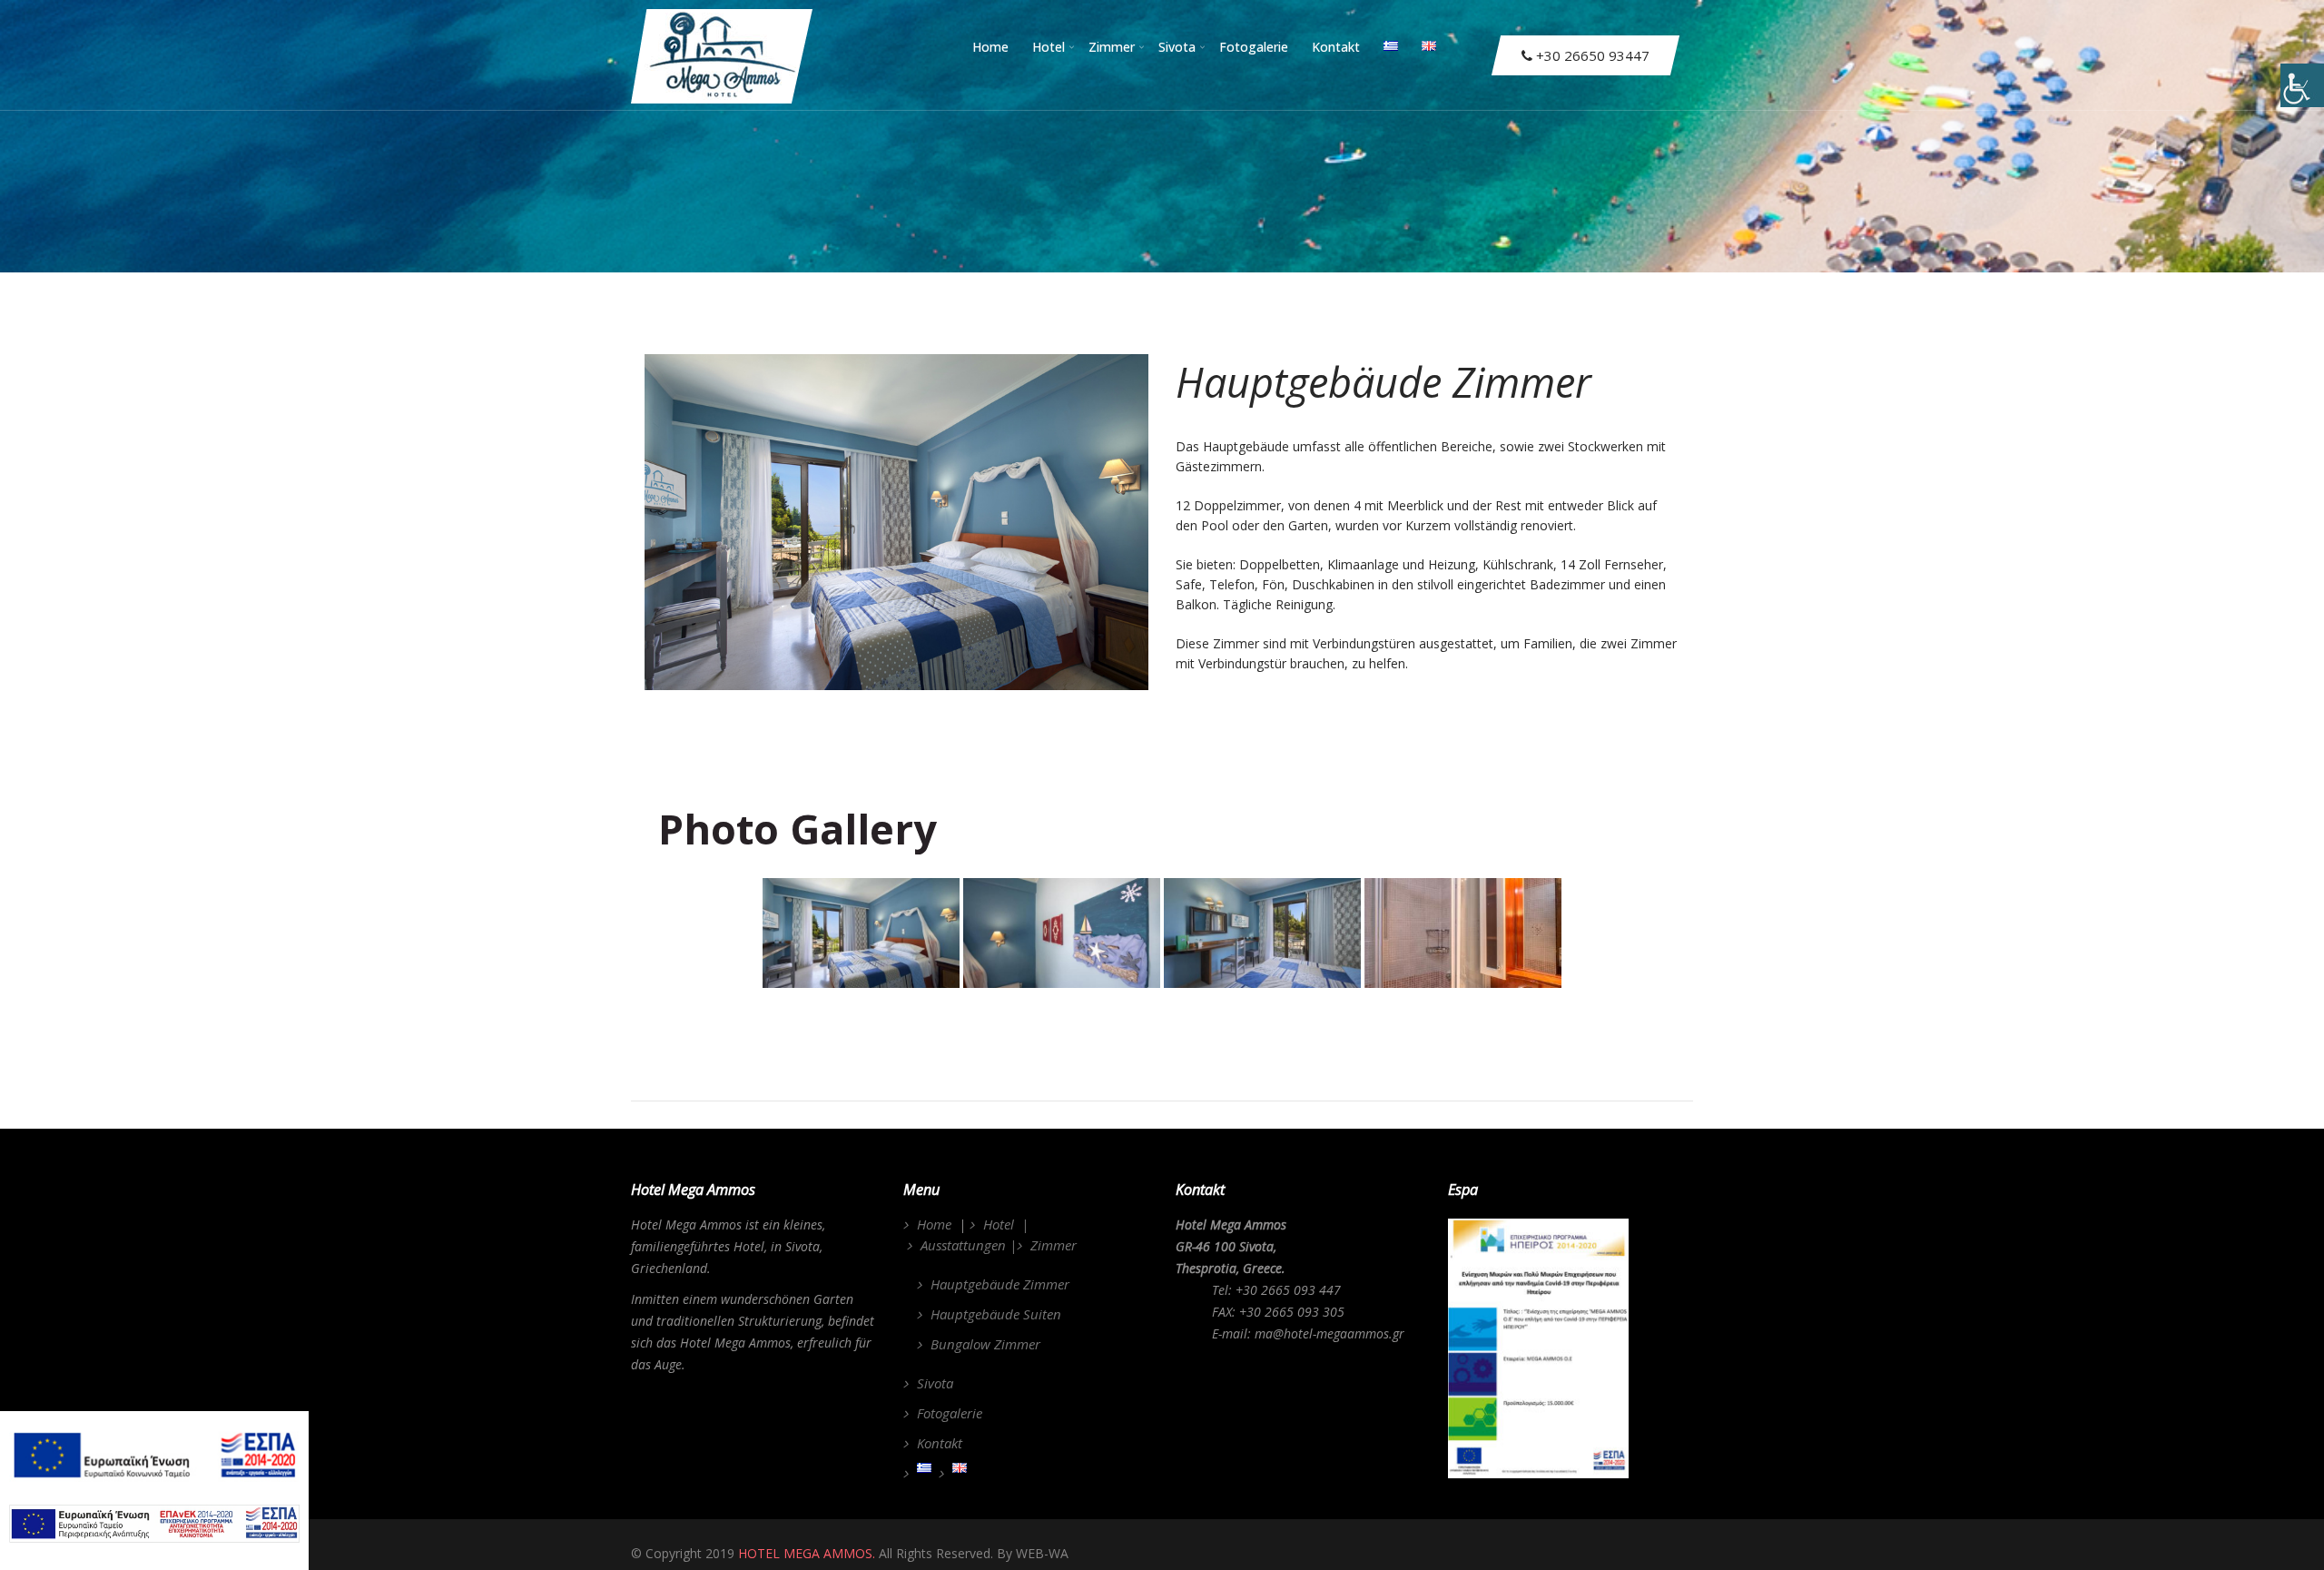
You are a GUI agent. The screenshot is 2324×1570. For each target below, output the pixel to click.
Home (990, 47)
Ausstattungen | (969, 1245)
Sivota (1177, 47)
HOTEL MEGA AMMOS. (807, 1553)
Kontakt (1336, 47)
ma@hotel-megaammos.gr (1329, 1333)
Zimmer (1112, 47)
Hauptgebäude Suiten (996, 1314)
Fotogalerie (1254, 47)
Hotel (1049, 47)
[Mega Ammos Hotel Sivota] (722, 9)
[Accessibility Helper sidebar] (2302, 85)
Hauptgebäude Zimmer (1000, 1284)
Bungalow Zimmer (985, 1344)
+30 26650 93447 (1591, 55)
